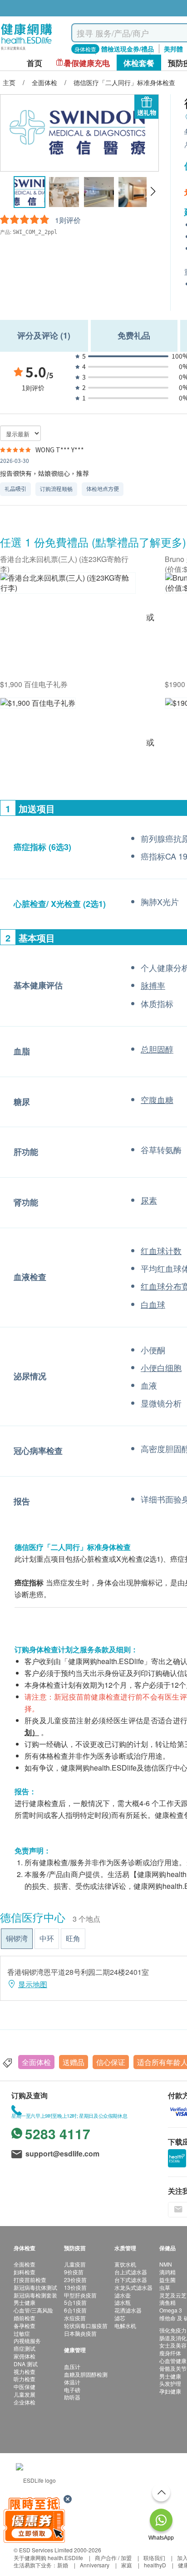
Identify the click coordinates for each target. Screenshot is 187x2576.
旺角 (73, 1938)
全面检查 (25, 2264)
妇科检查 (25, 2272)
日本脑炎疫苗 (80, 2333)
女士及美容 (173, 2345)
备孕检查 (25, 2325)
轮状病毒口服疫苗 (86, 2325)
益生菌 (167, 2280)
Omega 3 (171, 2310)
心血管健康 (173, 2361)
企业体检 (25, 2402)
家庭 (127, 2565)
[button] (153, 192)
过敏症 (22, 2333)
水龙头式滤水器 (133, 2287)
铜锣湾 (17, 1938)
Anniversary (95, 2565)
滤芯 (120, 2318)
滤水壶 (123, 2295)
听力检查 (25, 2379)
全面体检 (36, 2062)
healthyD (155, 2565)
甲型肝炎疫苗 (80, 2295)
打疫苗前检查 (30, 2280)
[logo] (27, 50)
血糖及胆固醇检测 (86, 2374)
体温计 (72, 2382)
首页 (34, 63)
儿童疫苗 (75, 2264)
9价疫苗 (74, 2272)
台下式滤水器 (131, 2280)
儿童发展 (25, 2394)
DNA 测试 (26, 2364)
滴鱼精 (167, 2302)
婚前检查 (25, 2318)
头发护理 (170, 2383)
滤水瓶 (123, 2302)
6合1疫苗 (75, 2310)
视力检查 (25, 2371)
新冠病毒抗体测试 (35, 2287)
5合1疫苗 (75, 2302)
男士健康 (25, 2302)
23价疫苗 (75, 2280)
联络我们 (154, 2558)
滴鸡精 (167, 2272)
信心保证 (111, 2062)
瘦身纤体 (170, 2353)
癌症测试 (25, 2348)
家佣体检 (25, 2356)
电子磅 (72, 2390)
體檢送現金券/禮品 (128, 49)
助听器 (72, 2397)
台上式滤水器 (131, 2272)
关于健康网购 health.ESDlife (48, 2558)
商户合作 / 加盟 (113, 2558)
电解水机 (125, 2325)
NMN (166, 2264)
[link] (36, 2479)
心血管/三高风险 (33, 2310)
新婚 (63, 2565)
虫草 (165, 2287)
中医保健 (25, 2386)
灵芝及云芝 (173, 2295)
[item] (68, 588)
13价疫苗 (75, 2287)
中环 (47, 1938)
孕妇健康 (170, 2391)
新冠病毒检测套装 (35, 2295)
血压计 (72, 2366)
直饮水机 (125, 2264)
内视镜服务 (27, 2341)
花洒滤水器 (128, 2310)
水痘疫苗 (75, 2318)
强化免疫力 (173, 2330)
